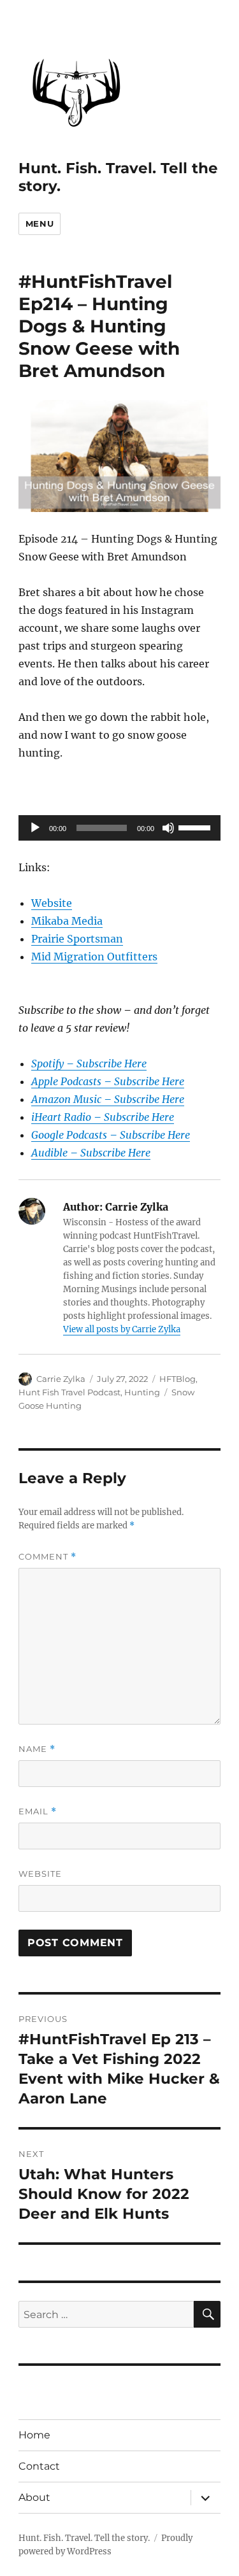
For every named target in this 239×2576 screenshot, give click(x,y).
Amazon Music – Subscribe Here (108, 1099)
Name (37, 1749)
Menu (40, 224)
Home (34, 2435)
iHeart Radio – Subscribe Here (103, 1117)
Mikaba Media (67, 921)
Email (38, 1811)
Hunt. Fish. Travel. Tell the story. (84, 2538)
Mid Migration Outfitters (94, 957)
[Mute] (168, 828)
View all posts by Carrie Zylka (122, 1329)
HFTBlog (177, 1379)
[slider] (196, 827)
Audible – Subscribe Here (91, 1153)
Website (52, 903)
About (34, 2497)
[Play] (35, 828)
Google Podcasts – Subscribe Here (111, 1135)
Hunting (142, 1392)
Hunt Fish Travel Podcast (69, 1392)
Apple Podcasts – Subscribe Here (108, 1081)
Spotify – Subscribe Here (89, 1064)
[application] (119, 828)
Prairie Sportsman (77, 939)
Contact (39, 2466)
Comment (47, 1557)
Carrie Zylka (61, 1379)
